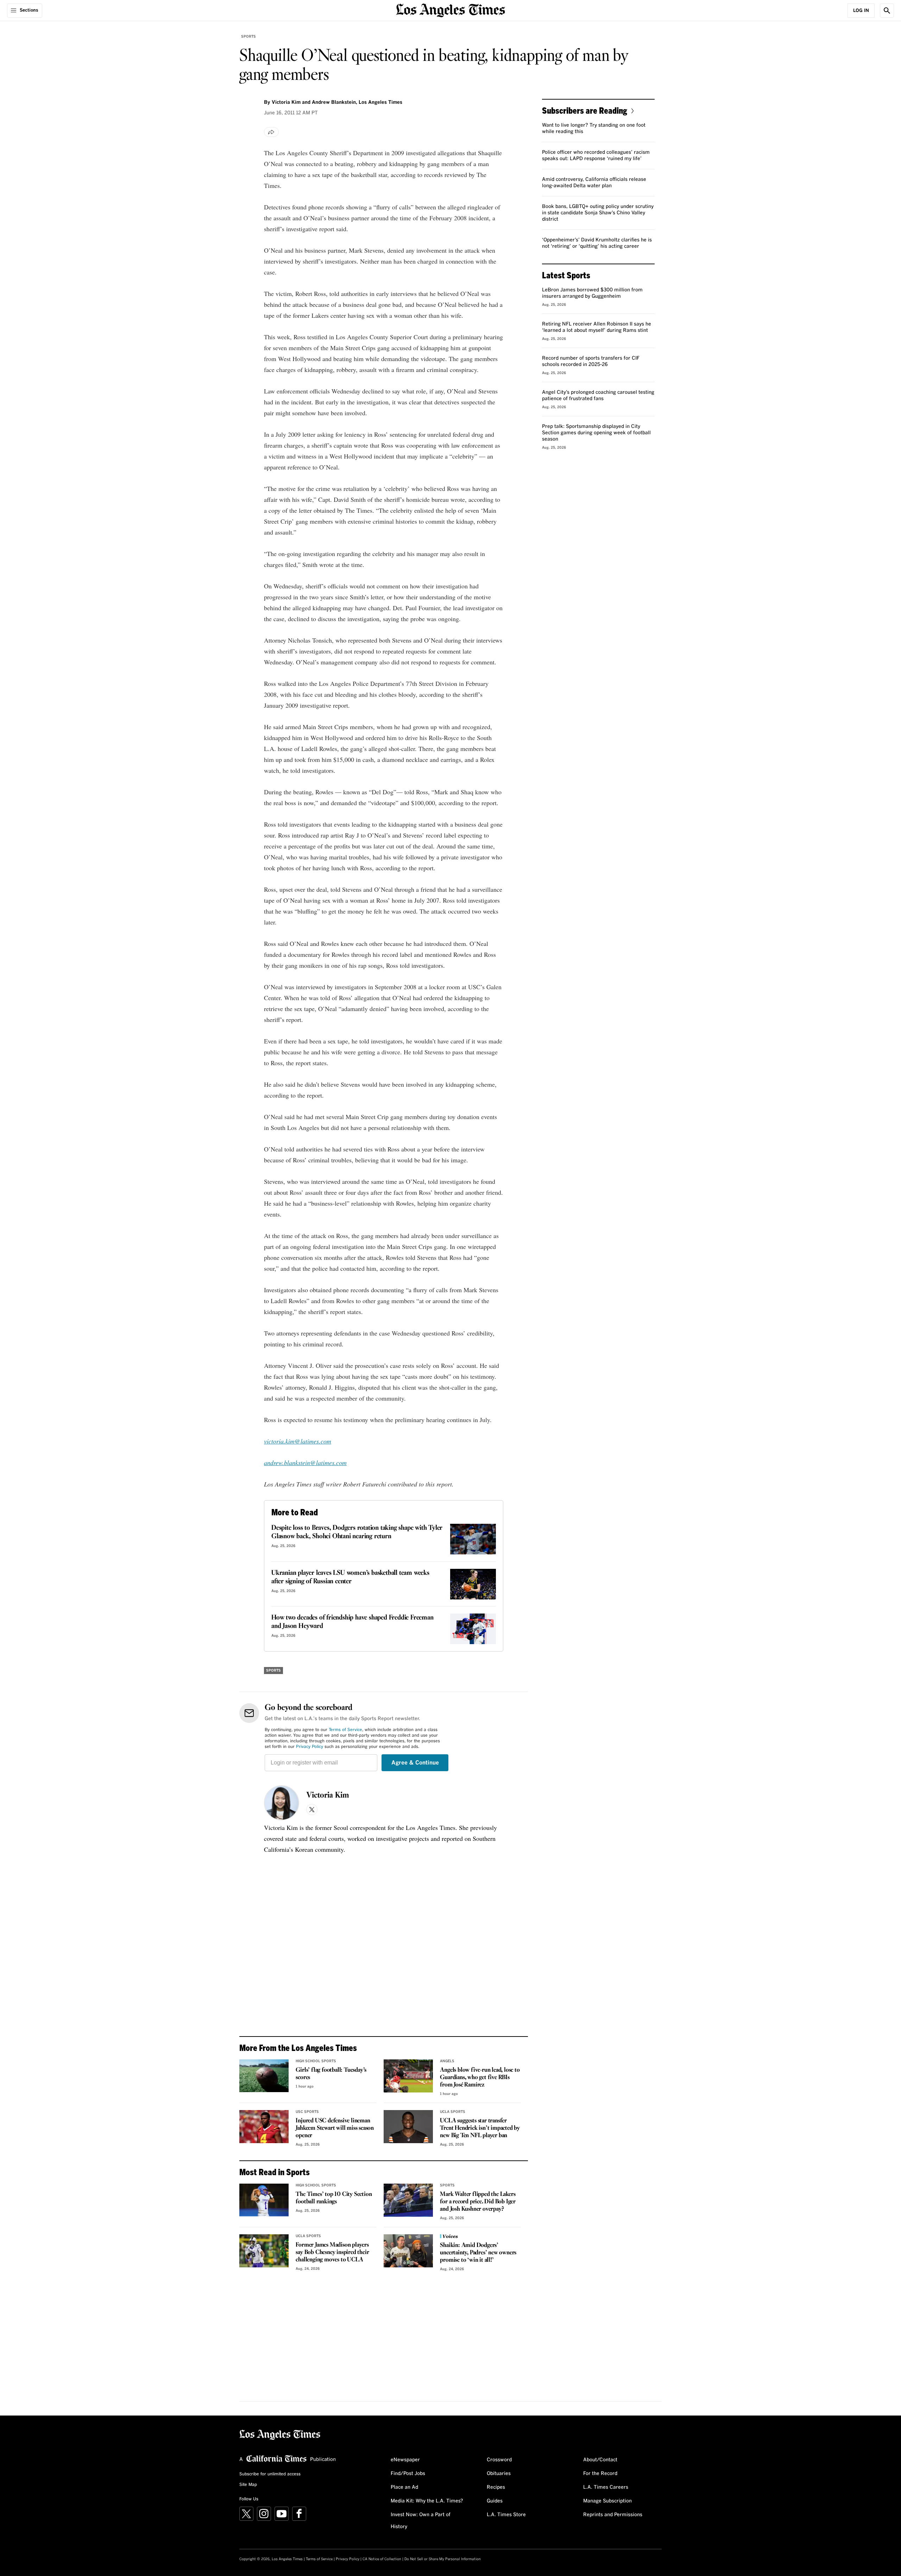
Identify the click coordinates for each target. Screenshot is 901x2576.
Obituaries (499, 2474)
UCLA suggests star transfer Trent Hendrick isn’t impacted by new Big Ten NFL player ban (480, 2128)
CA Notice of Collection (382, 2559)
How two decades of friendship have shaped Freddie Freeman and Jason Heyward (352, 1622)
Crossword (499, 2460)
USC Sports (307, 2112)
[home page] (450, 10)
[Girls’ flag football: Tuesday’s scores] (264, 2076)
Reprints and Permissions (613, 2515)
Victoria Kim (328, 1795)
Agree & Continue (415, 1763)
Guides (495, 2501)
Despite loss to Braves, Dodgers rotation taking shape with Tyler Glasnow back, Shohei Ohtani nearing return (357, 1532)
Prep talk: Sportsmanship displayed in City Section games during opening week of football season (596, 433)
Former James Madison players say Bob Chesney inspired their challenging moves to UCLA (332, 2252)
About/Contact (600, 2460)
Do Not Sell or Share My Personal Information (443, 2559)
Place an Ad (404, 2487)
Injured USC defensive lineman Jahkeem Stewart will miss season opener (335, 2128)
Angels (447, 2061)
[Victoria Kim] (282, 1803)
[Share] (271, 132)
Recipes (496, 2487)
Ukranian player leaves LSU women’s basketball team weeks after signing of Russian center (350, 1577)
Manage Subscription (607, 2501)
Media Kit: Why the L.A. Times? (427, 2501)
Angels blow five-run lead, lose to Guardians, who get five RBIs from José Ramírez (480, 2078)
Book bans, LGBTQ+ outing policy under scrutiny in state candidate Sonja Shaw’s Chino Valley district (598, 213)
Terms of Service (345, 1730)
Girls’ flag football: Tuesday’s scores (331, 2074)
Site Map (248, 2485)
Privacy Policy (310, 1747)
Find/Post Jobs (408, 2474)
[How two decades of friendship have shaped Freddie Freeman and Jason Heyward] (473, 1629)
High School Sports (316, 2061)
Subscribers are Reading (585, 110)
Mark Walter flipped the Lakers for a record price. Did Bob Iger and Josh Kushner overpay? (478, 2202)
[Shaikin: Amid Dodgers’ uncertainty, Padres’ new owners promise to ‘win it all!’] (408, 2251)
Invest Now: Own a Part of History (421, 2521)
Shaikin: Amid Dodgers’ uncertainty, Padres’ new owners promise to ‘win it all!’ (478, 2253)
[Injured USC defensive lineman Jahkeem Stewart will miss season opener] (264, 2127)
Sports (248, 37)
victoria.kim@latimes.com (298, 1441)
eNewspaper (405, 2460)
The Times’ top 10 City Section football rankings (334, 2198)
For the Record (600, 2474)
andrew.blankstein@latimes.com (305, 1463)
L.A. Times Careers (606, 2487)
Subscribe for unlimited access (270, 2474)
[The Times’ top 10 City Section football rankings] (264, 2200)
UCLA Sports (453, 2112)
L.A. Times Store (506, 2515)
